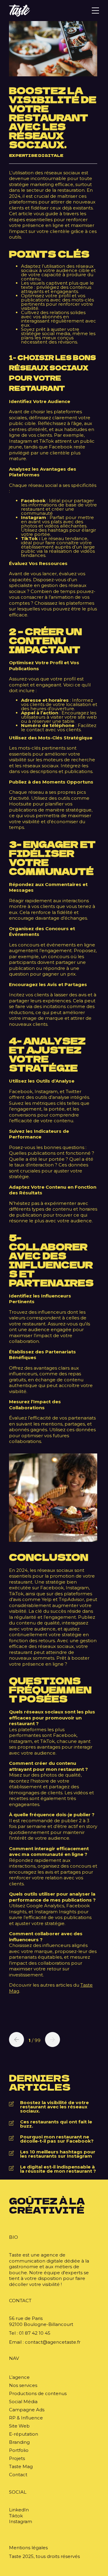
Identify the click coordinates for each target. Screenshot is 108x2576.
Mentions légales (28, 2548)
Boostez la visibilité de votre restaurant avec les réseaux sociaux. (54, 2107)
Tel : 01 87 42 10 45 (30, 2333)
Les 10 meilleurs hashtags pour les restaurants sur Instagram (58, 2154)
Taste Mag (21, 2466)
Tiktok (16, 2516)
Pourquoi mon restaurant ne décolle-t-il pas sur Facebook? (57, 2139)
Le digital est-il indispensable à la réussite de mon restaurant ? (58, 2169)
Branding (19, 2442)
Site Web (19, 2426)
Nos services (23, 2385)
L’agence (19, 2377)
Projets (17, 2458)
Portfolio (19, 2450)
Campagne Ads (27, 2410)
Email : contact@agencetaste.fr (45, 2342)
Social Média (23, 2402)
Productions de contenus (38, 2393)
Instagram (21, 2521)
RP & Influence (26, 2418)
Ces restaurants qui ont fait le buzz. (56, 2124)
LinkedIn (19, 2510)
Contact (18, 2475)
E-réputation (24, 2434)
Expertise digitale (36, 155)
